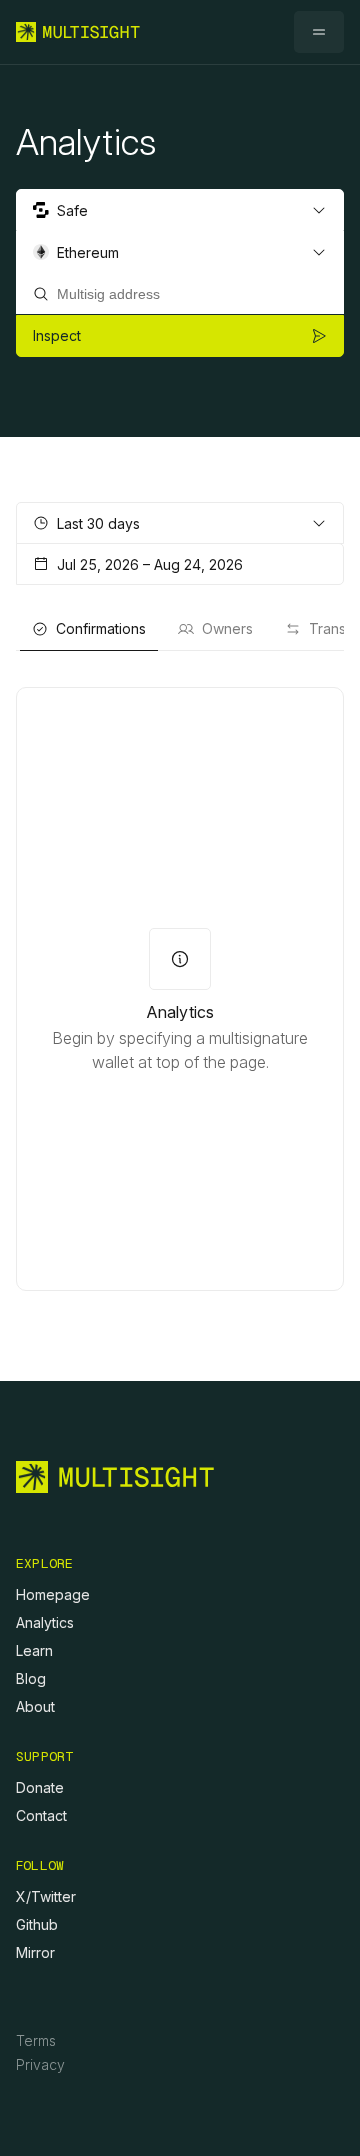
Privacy (40, 2064)
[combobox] (180, 210)
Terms (36, 2040)
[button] (319, 32)
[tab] (89, 629)
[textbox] (180, 293)
